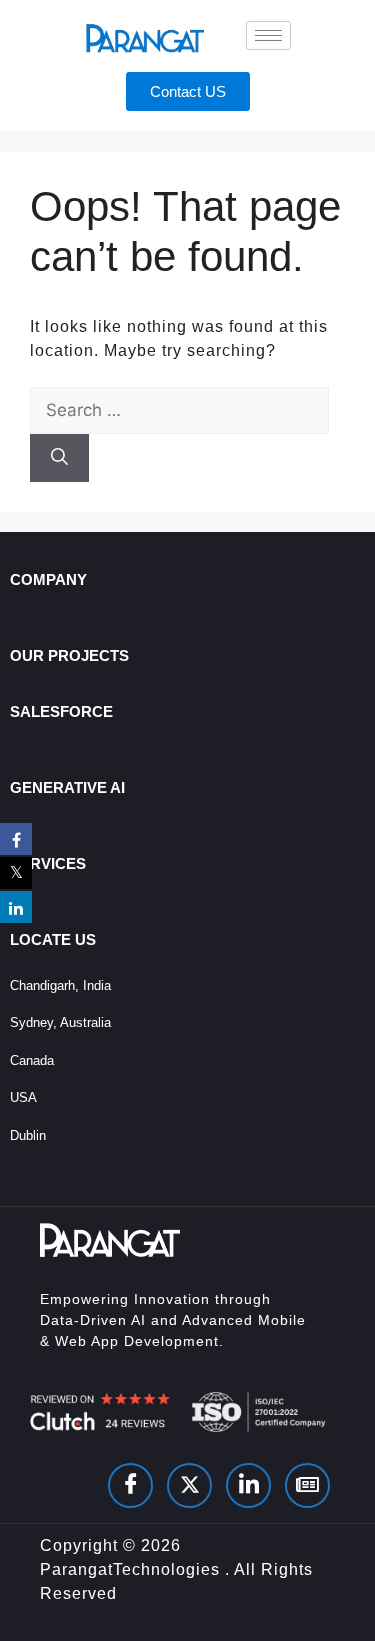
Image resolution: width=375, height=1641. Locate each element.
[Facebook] (130, 1485)
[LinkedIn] (248, 1485)
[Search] (59, 458)
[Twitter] (189, 1485)
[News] (307, 1485)
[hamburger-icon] (268, 35)
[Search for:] (179, 410)
